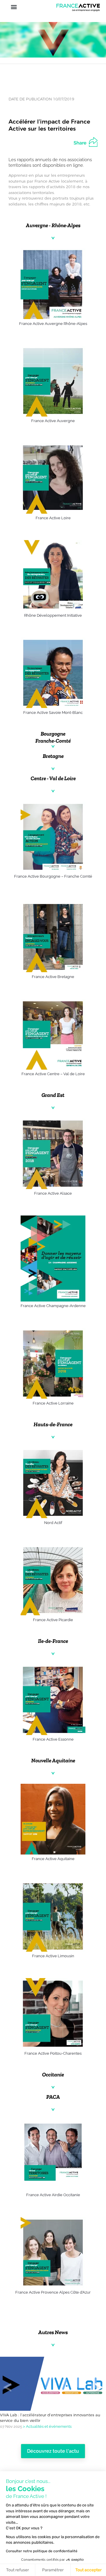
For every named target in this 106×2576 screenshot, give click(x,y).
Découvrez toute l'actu (53, 2451)
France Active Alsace (53, 1193)
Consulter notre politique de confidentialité (42, 2551)
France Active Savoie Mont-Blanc (53, 713)
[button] (14, 7)
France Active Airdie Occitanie (53, 2195)
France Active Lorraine (53, 1403)
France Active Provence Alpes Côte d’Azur (53, 2292)
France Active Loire (53, 518)
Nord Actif (53, 1523)
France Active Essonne (53, 1739)
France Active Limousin (53, 1956)
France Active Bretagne (53, 977)
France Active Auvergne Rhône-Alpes (53, 324)
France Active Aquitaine (53, 1859)
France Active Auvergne (53, 421)
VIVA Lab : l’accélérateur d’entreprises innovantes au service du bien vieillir (50, 2418)
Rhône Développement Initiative (53, 615)
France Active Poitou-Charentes (53, 2053)
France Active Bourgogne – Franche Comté (53, 876)
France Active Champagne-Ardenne (53, 1306)
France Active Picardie (53, 1620)
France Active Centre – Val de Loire (53, 1074)
